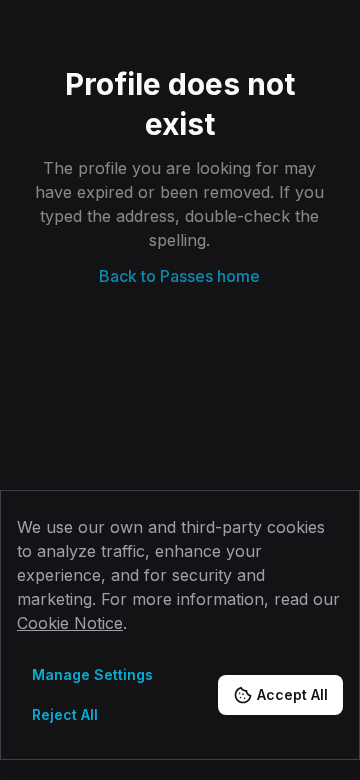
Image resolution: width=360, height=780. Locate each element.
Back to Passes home (179, 276)
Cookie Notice (70, 623)
